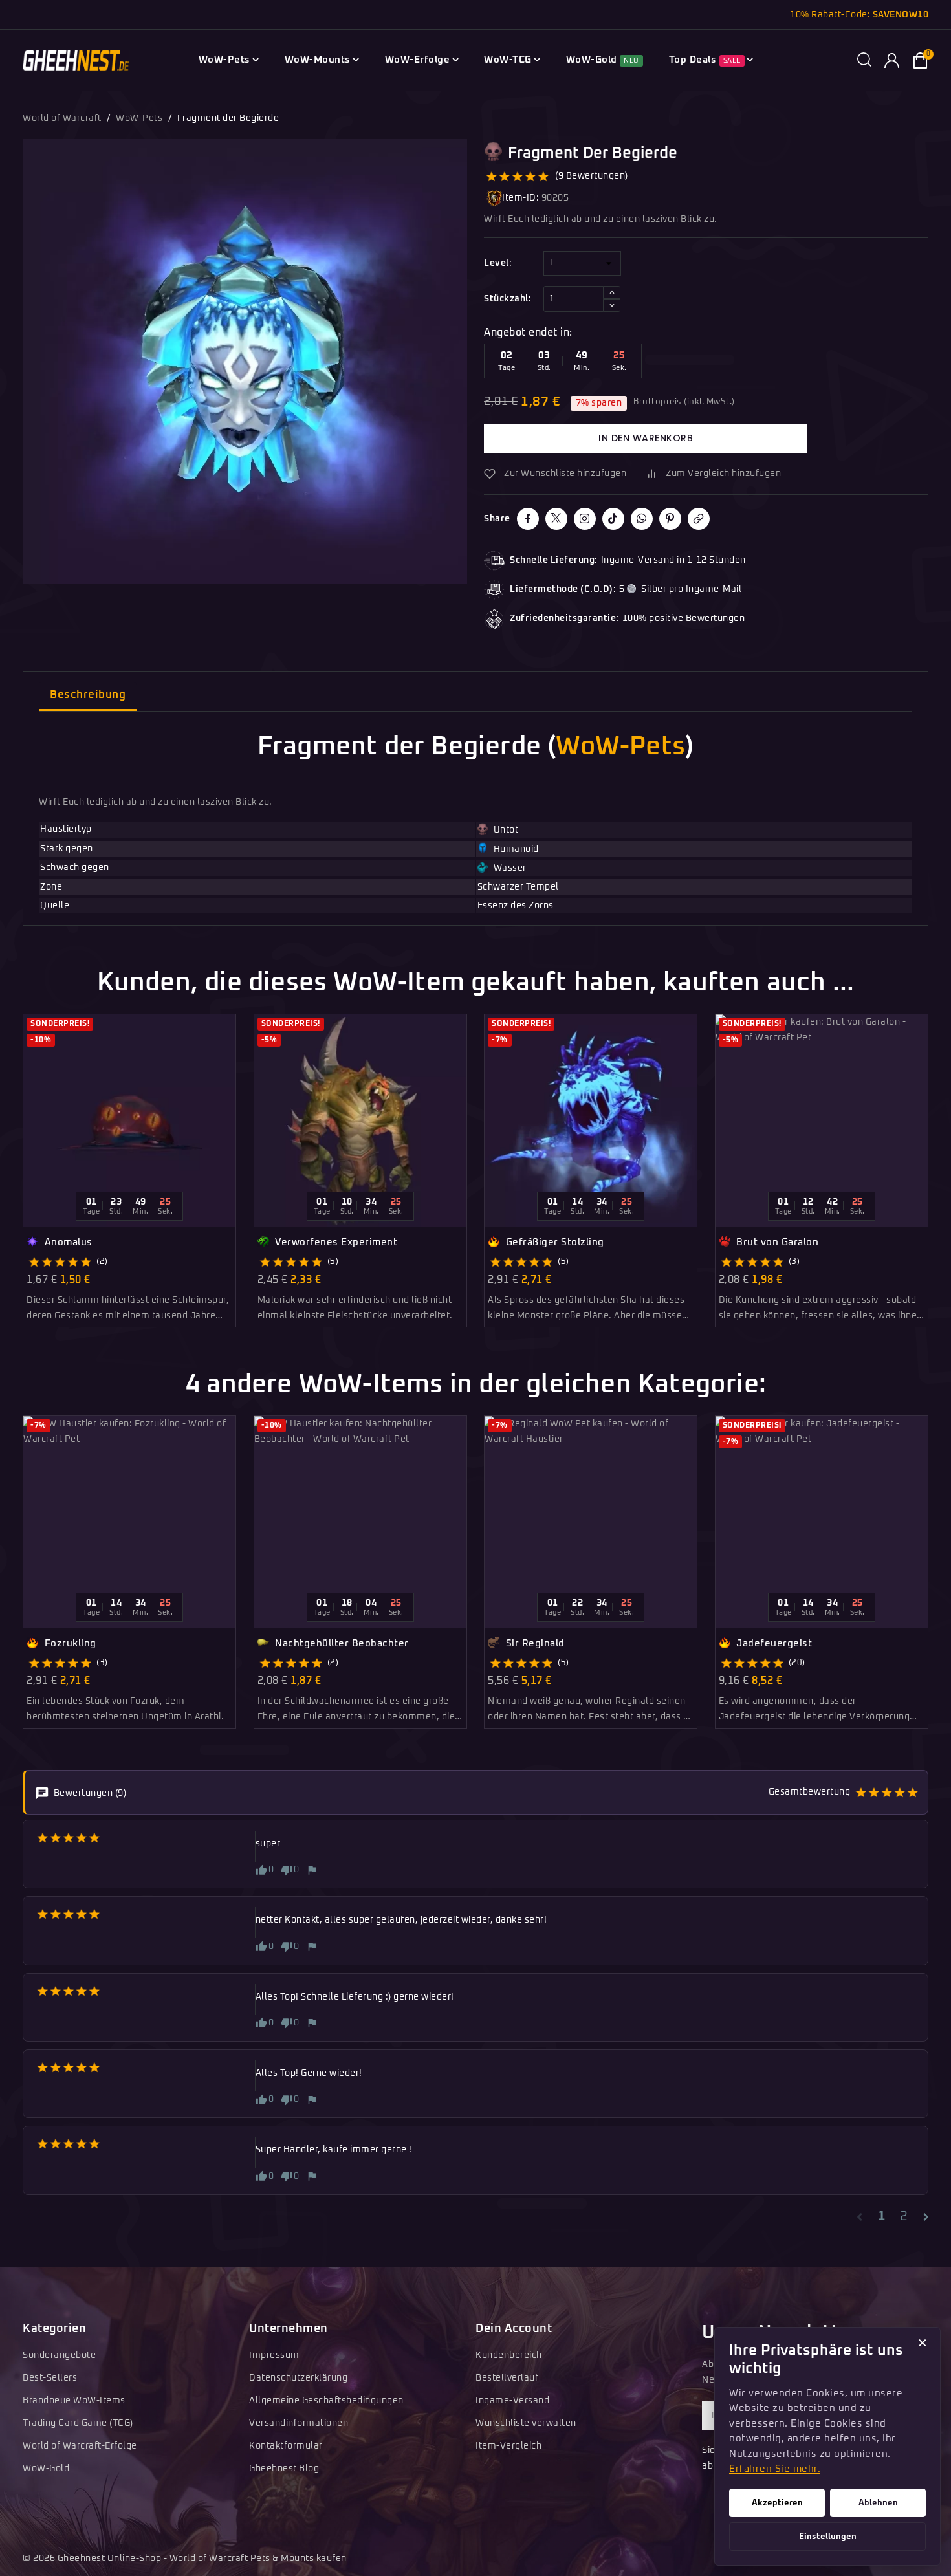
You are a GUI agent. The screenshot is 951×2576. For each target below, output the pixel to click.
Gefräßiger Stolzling (553, 1242)
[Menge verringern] (612, 305)
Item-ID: (520, 198)
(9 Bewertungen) (592, 176)
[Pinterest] (670, 519)
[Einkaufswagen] (920, 60)
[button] (864, 60)
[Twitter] (556, 519)
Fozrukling (69, 1643)
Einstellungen (828, 2537)
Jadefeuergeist (773, 1643)
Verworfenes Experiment (335, 1242)
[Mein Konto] (892, 60)
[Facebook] (528, 519)
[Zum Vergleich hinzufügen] (231, 1053)
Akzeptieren (777, 2503)
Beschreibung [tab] (88, 695)
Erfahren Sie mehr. (775, 2469)
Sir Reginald (534, 1643)
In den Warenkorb (646, 438)
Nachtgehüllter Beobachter (341, 1643)
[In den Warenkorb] (231, 1097)
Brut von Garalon (776, 1242)
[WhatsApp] (642, 519)
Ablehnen (878, 2503)
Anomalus (67, 1242)
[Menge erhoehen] (612, 292)
